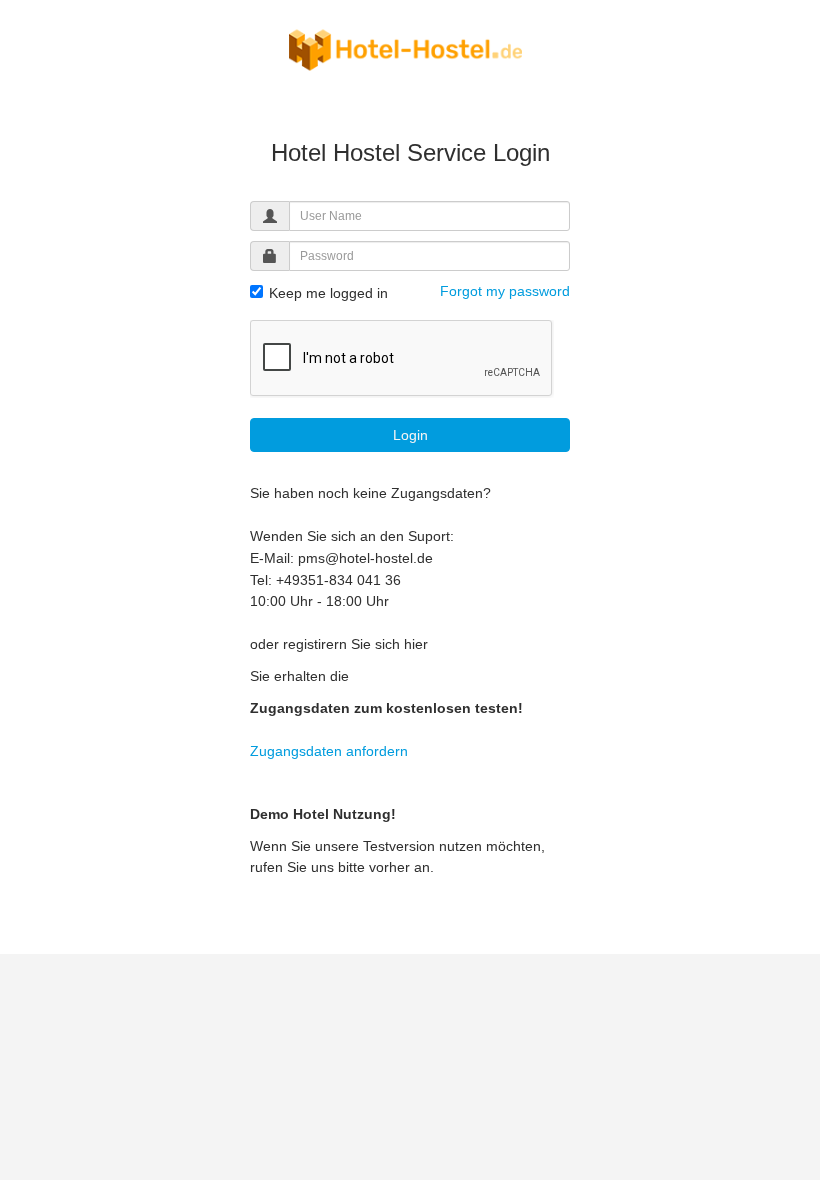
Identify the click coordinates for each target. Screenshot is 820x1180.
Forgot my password (505, 291)
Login (410, 435)
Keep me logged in (326, 293)
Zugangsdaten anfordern (329, 751)
